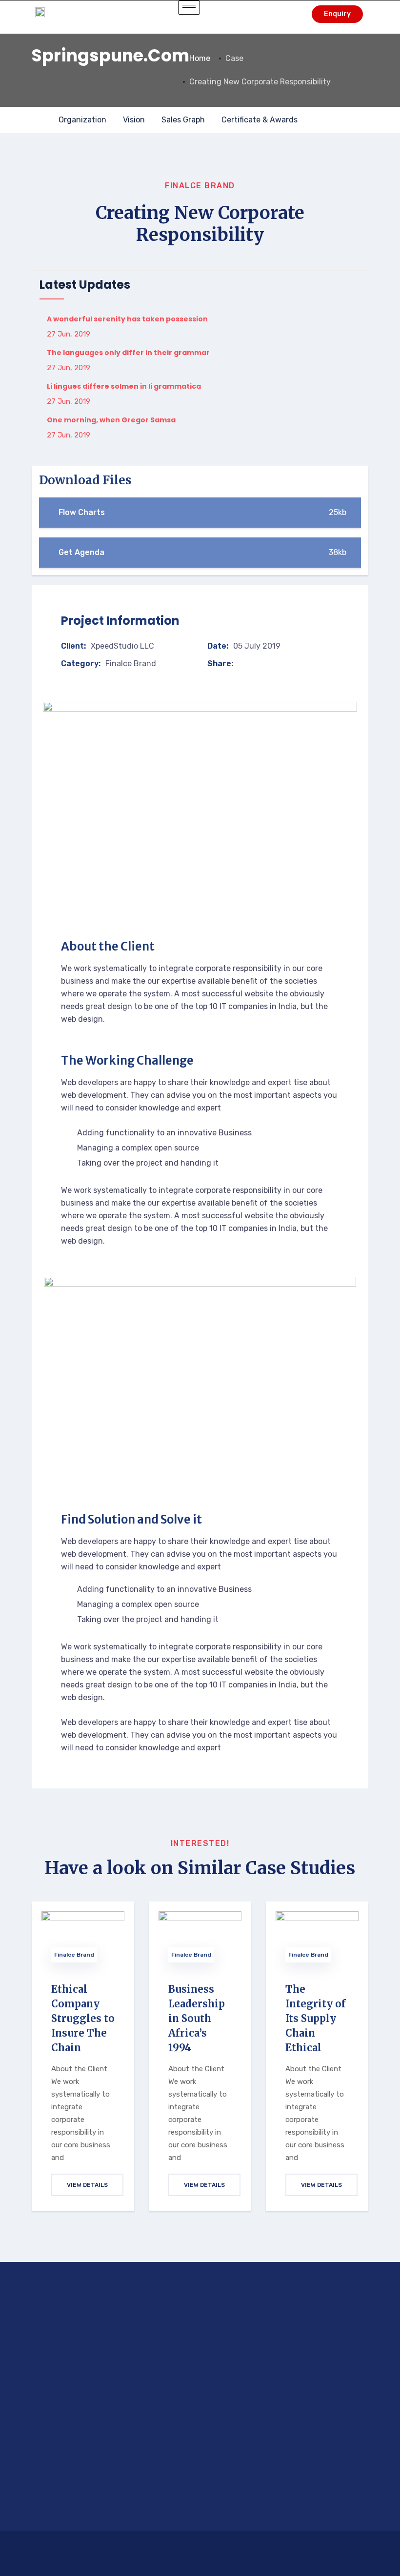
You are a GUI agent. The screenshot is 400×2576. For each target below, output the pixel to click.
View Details (87, 2185)
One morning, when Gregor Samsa (111, 420)
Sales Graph (183, 120)
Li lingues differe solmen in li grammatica (124, 386)
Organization (82, 120)
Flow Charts (202, 512)
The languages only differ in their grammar (128, 353)
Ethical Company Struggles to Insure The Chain (83, 2018)
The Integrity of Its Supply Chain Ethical (316, 2018)
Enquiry (337, 14)
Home (200, 58)
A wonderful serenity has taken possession (127, 319)
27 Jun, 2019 (69, 334)
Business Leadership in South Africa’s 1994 (197, 2018)
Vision (134, 120)
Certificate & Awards (260, 120)
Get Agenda (202, 552)
